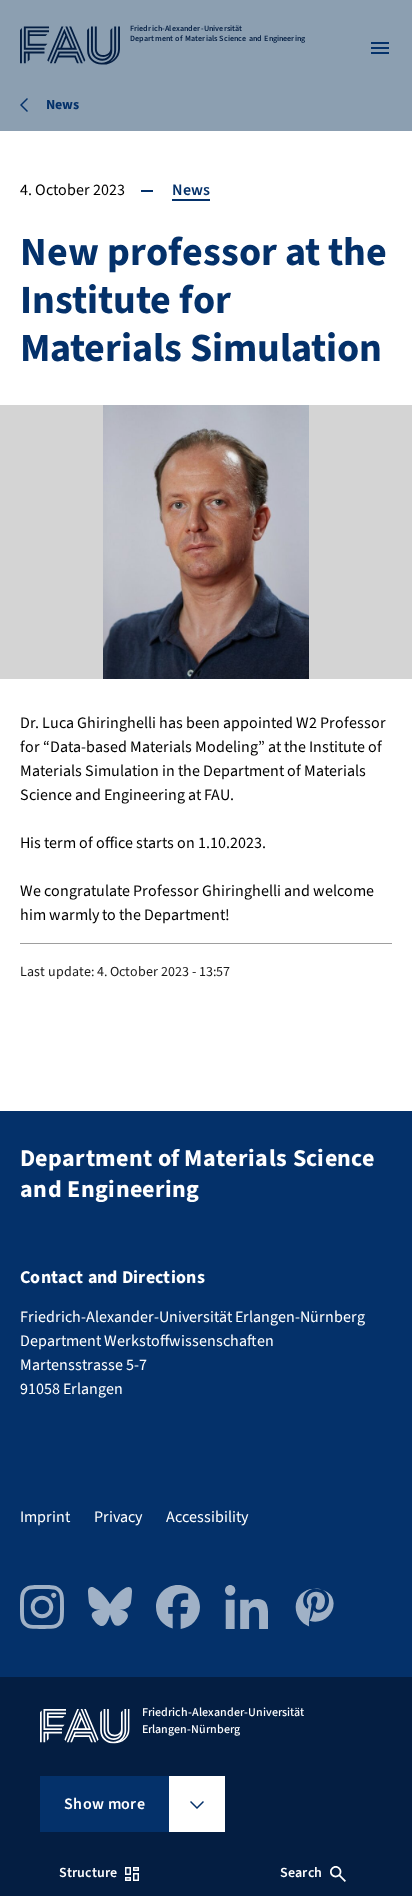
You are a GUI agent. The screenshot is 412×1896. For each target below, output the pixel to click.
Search (301, 1873)
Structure (88, 1873)
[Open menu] (380, 48)
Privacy (118, 1517)
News (191, 190)
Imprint (45, 1517)
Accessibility (207, 1517)
